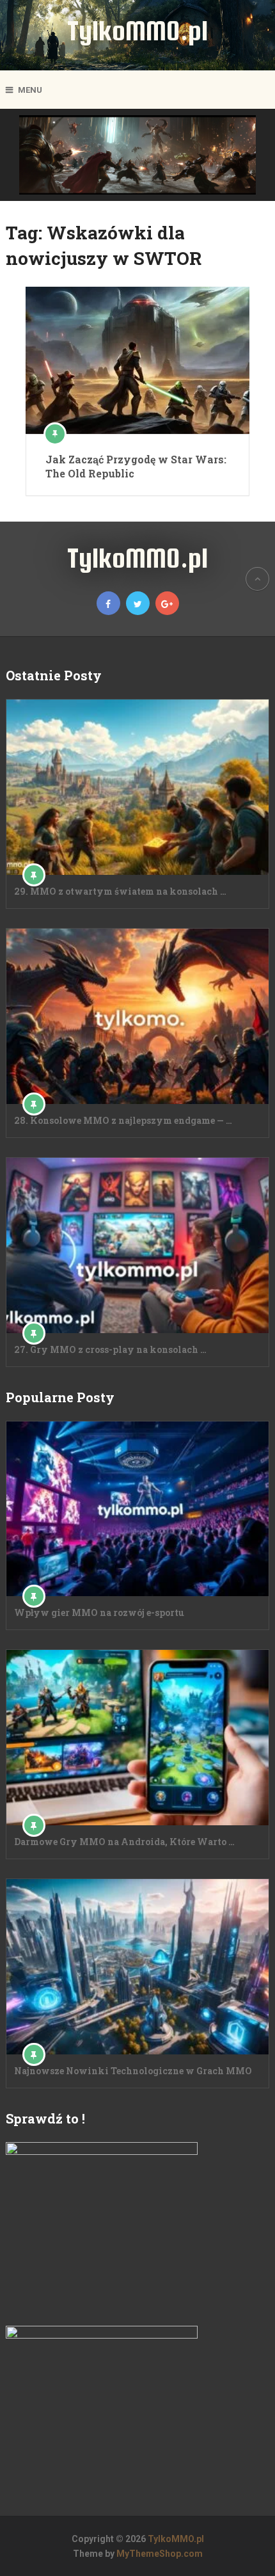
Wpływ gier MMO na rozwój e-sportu (99, 1612)
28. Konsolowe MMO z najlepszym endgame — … (123, 1120)
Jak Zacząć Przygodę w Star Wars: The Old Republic (136, 466)
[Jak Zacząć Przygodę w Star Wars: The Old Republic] (137, 360)
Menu (30, 90)
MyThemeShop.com (160, 2554)
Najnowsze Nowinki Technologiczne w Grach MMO (133, 2071)
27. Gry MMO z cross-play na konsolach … (110, 1349)
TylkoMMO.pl (137, 30)
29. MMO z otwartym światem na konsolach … (120, 891)
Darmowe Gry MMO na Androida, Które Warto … (124, 1842)
